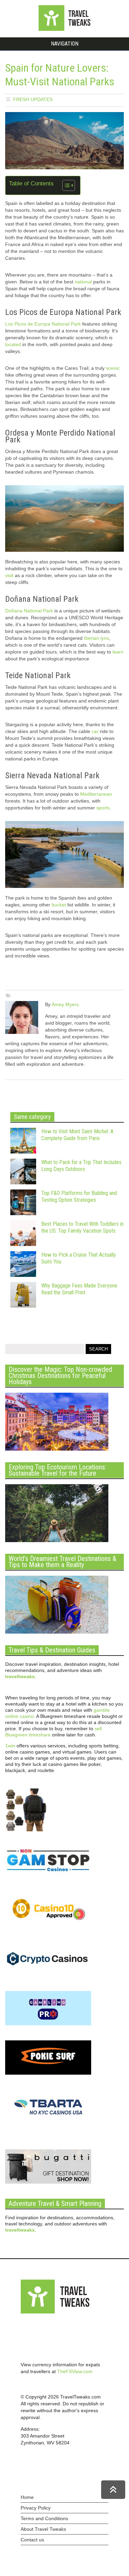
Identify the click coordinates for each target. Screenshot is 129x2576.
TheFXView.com (75, 2371)
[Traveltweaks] (65, 29)
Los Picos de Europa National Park (43, 324)
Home (27, 2497)
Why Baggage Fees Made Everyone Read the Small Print (79, 1289)
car (95, 731)
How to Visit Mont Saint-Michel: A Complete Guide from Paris (77, 1135)
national (83, 282)
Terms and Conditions (44, 2518)
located (13, 344)
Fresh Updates (33, 99)
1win (10, 1746)
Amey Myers (65, 1004)
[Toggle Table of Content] (65, 185)
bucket (59, 905)
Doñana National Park (29, 611)
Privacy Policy (36, 2508)
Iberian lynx (96, 638)
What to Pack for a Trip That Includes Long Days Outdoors (81, 1166)
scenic (113, 368)
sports (103, 808)
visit (9, 575)
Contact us (32, 2540)
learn (118, 652)
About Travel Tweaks (43, 2529)
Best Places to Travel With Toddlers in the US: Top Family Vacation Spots (82, 1227)
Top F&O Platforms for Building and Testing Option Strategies (79, 1197)
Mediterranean (96, 794)
